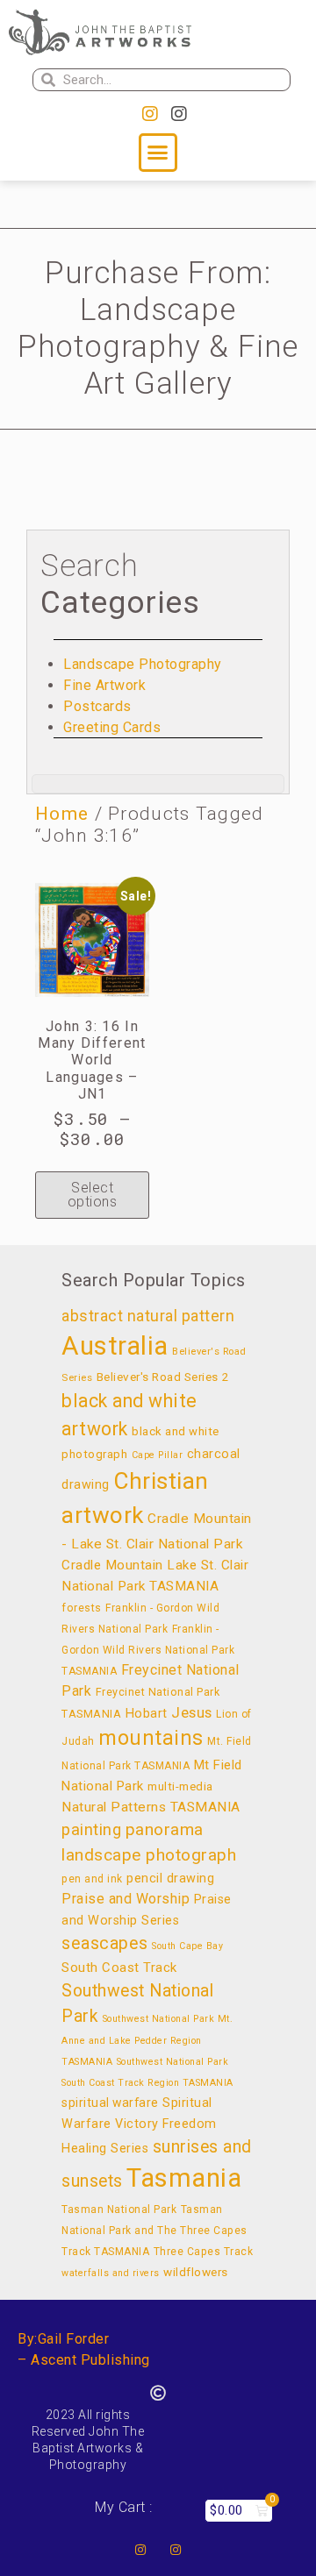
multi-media (180, 1786)
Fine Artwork (104, 685)
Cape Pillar (158, 1455)
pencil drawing (170, 1879)
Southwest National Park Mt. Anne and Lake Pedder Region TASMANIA (147, 2040)
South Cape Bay (187, 1946)
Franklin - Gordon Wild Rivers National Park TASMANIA (148, 1650)
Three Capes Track (204, 2252)
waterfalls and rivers (111, 2273)
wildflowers (196, 2272)
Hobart (147, 1714)
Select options (93, 1195)
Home (62, 814)
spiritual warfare (110, 2103)
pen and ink (92, 1879)
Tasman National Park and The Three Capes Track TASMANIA (154, 2231)
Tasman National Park (119, 2210)
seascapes (105, 1943)
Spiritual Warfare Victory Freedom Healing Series (139, 2126)
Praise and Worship (126, 1899)
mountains (151, 1738)
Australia (115, 1346)
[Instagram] (150, 114)
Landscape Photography (143, 664)
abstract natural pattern (148, 1316)
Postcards (97, 706)
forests (82, 1608)
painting (91, 1829)
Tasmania (184, 2178)
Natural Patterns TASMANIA (151, 1807)
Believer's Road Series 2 (163, 1377)
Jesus (192, 1712)
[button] (158, 153)
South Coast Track (119, 1968)
